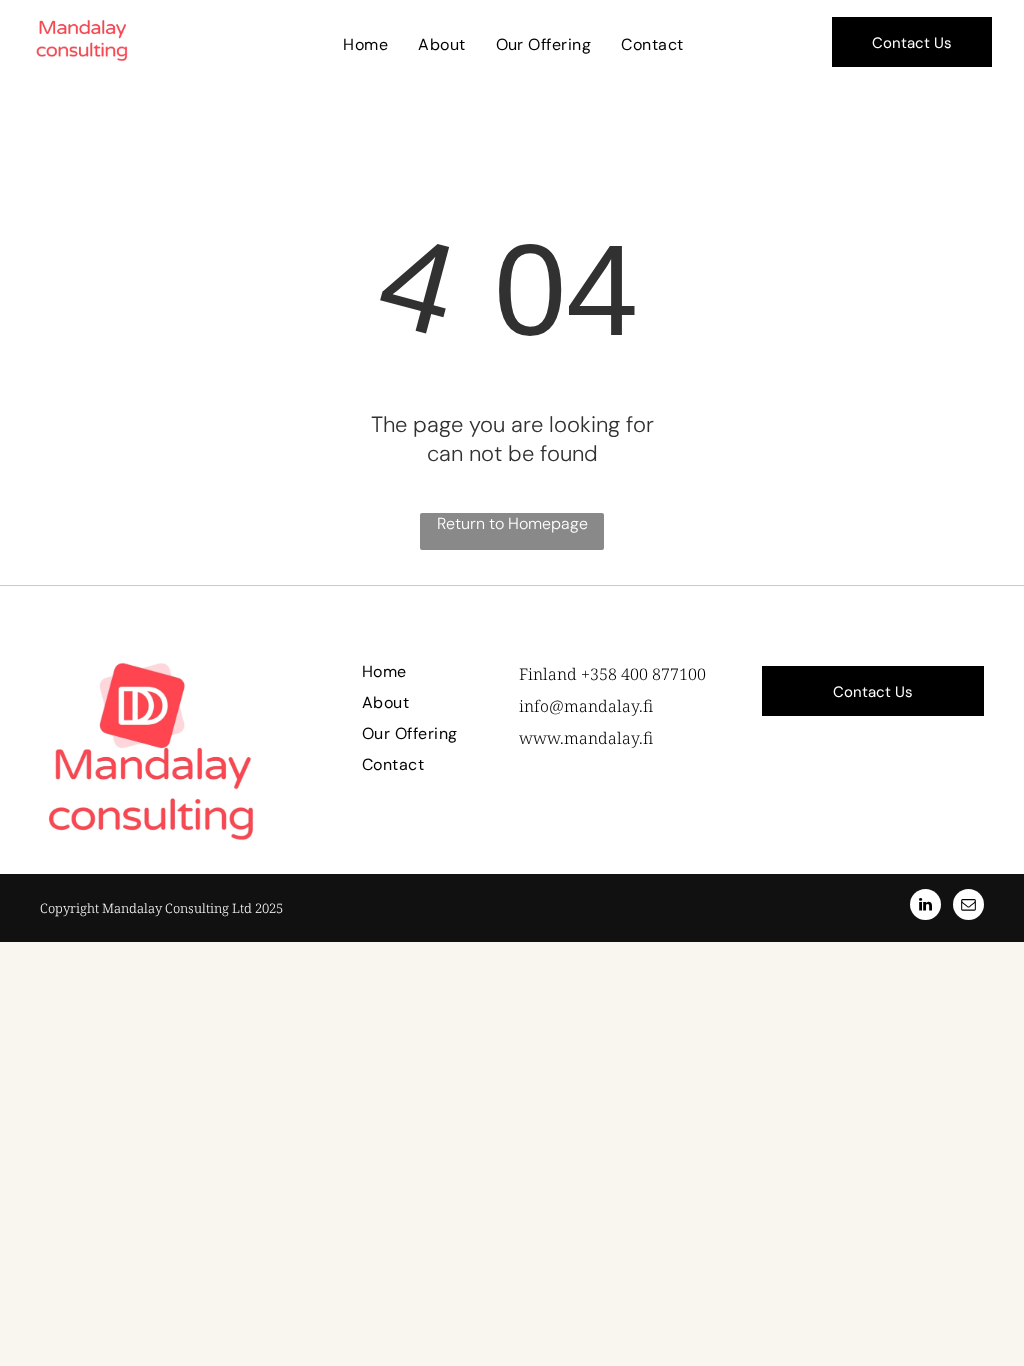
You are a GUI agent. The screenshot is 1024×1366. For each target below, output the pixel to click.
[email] (968, 907)
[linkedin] (925, 907)
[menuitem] (365, 44)
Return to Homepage (512, 523)
